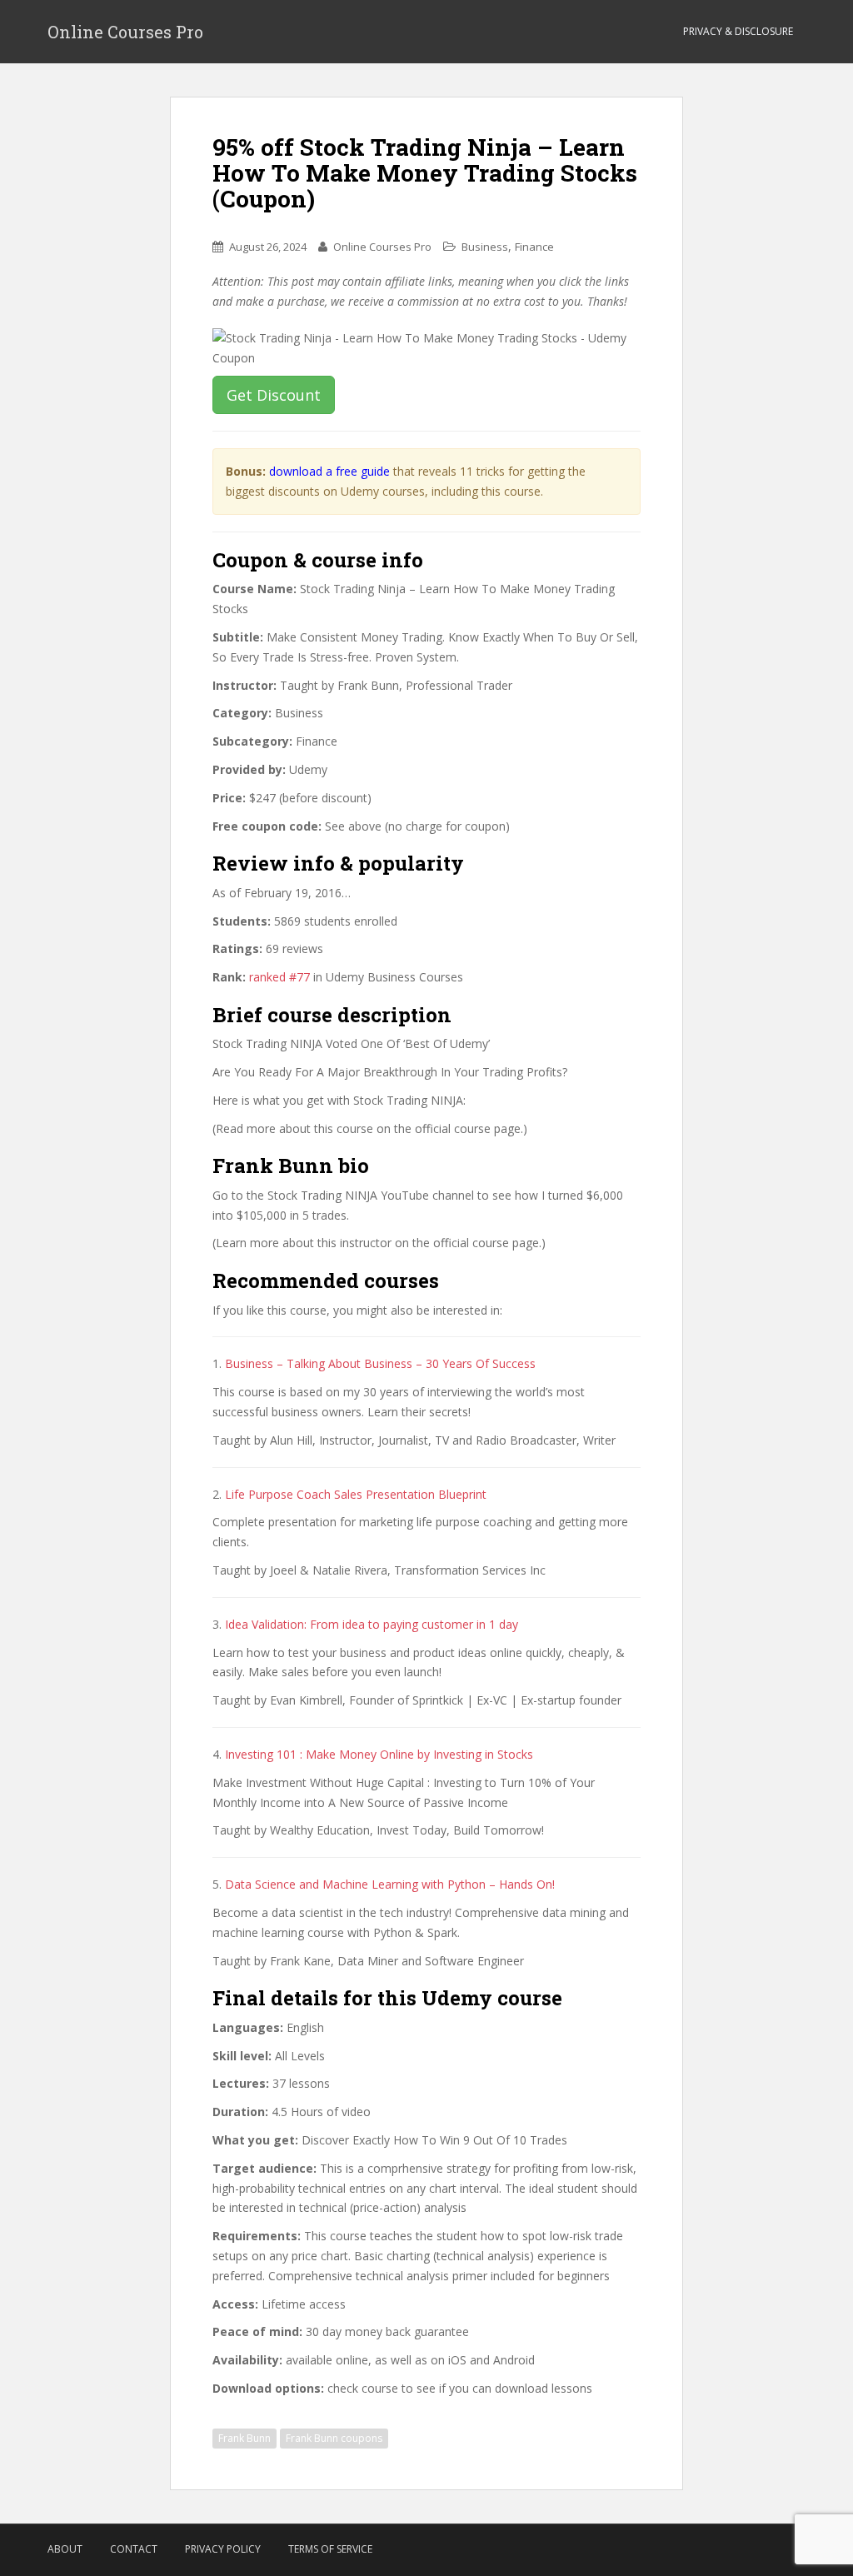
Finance (534, 247)
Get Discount (274, 395)
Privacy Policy (223, 2549)
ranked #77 (279, 977)
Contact (134, 2549)
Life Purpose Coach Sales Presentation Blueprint (356, 1494)
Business (485, 247)
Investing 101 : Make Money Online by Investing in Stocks (379, 1754)
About (65, 2549)
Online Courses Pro (125, 32)
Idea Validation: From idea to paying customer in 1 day (372, 1624)
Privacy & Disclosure (738, 31)
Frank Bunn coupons (334, 2438)
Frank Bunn (244, 2438)
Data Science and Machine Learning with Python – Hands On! (390, 1884)
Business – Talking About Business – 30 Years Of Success (380, 1363)
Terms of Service (330, 2549)
